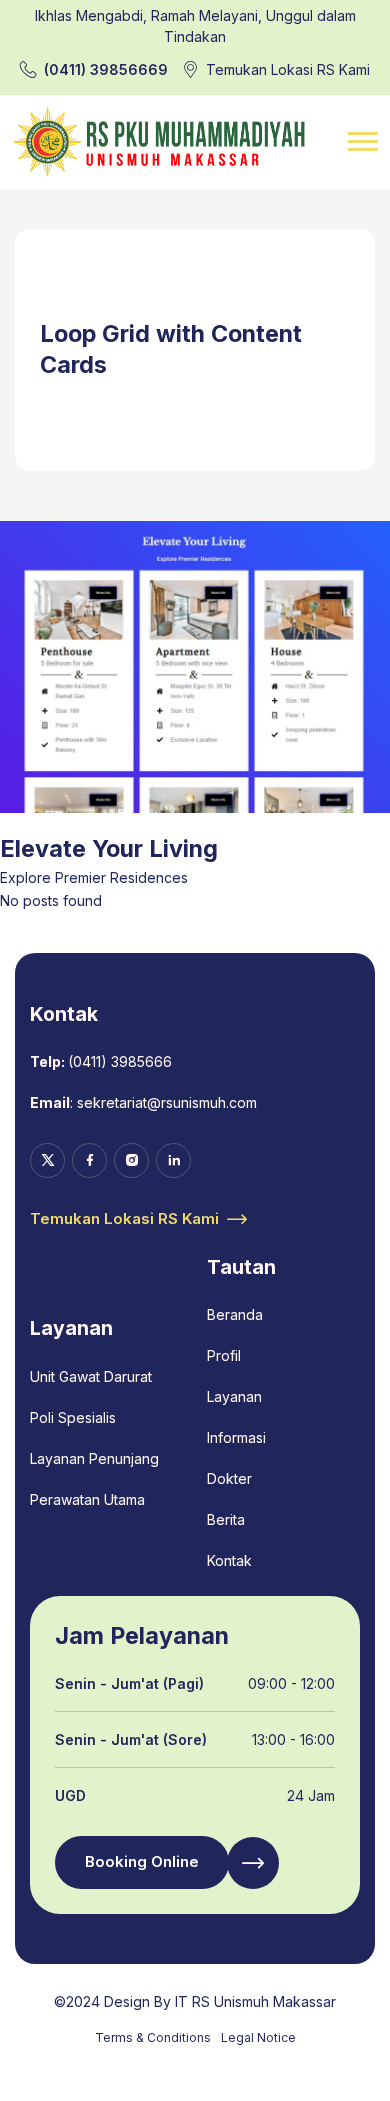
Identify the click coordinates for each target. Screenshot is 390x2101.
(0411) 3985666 (120, 1061)
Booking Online (142, 1861)
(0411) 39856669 (106, 69)
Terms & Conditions (153, 2037)
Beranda (235, 1314)
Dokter (229, 1478)
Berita (226, 1519)
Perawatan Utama (87, 1499)
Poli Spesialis (73, 1417)
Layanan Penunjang (94, 1458)
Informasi (236, 1437)
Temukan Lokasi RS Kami (288, 69)
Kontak (229, 1560)
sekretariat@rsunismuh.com (167, 1102)
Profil (224, 1355)
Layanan (234, 1396)
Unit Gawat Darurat (91, 1376)
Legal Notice (258, 2037)
